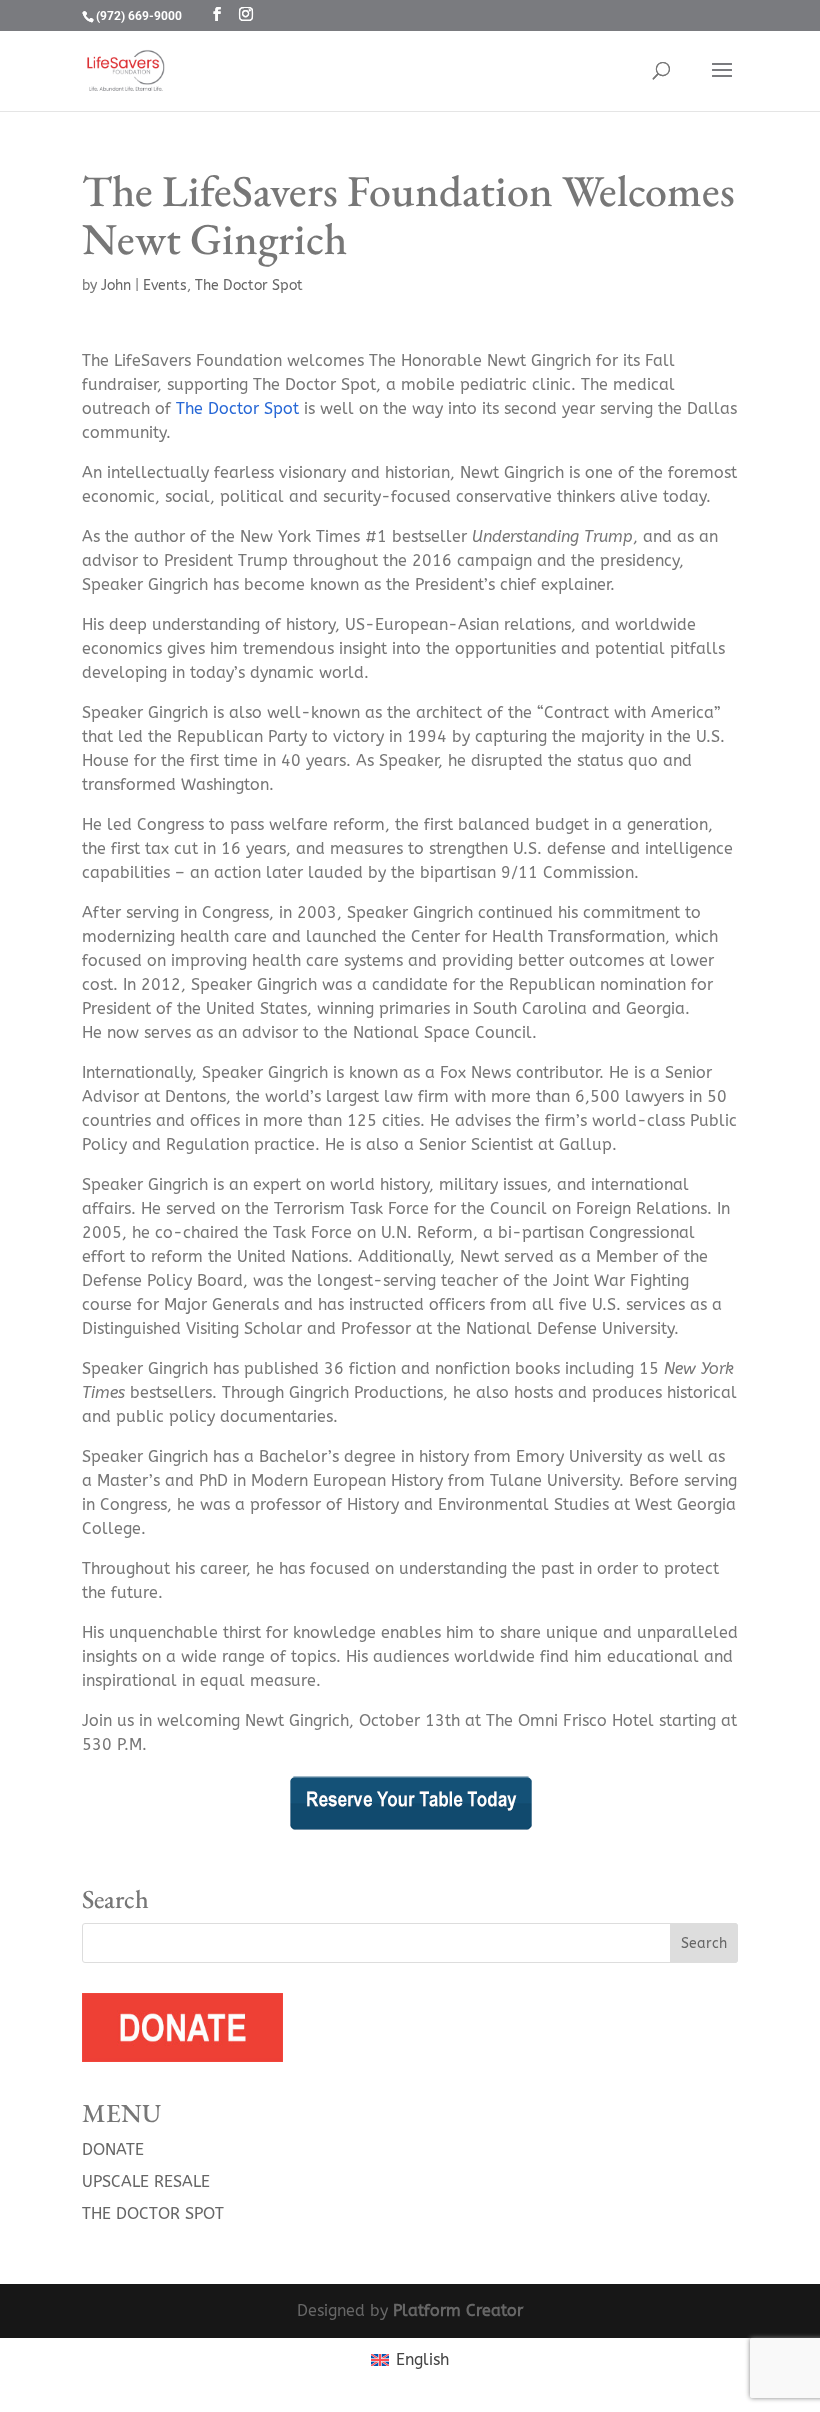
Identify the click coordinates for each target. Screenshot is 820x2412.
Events (165, 285)
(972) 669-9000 (139, 16)
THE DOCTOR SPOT (153, 2213)
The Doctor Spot (249, 285)
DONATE (113, 2149)
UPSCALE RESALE (146, 2181)
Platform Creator (458, 2310)
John (116, 285)
